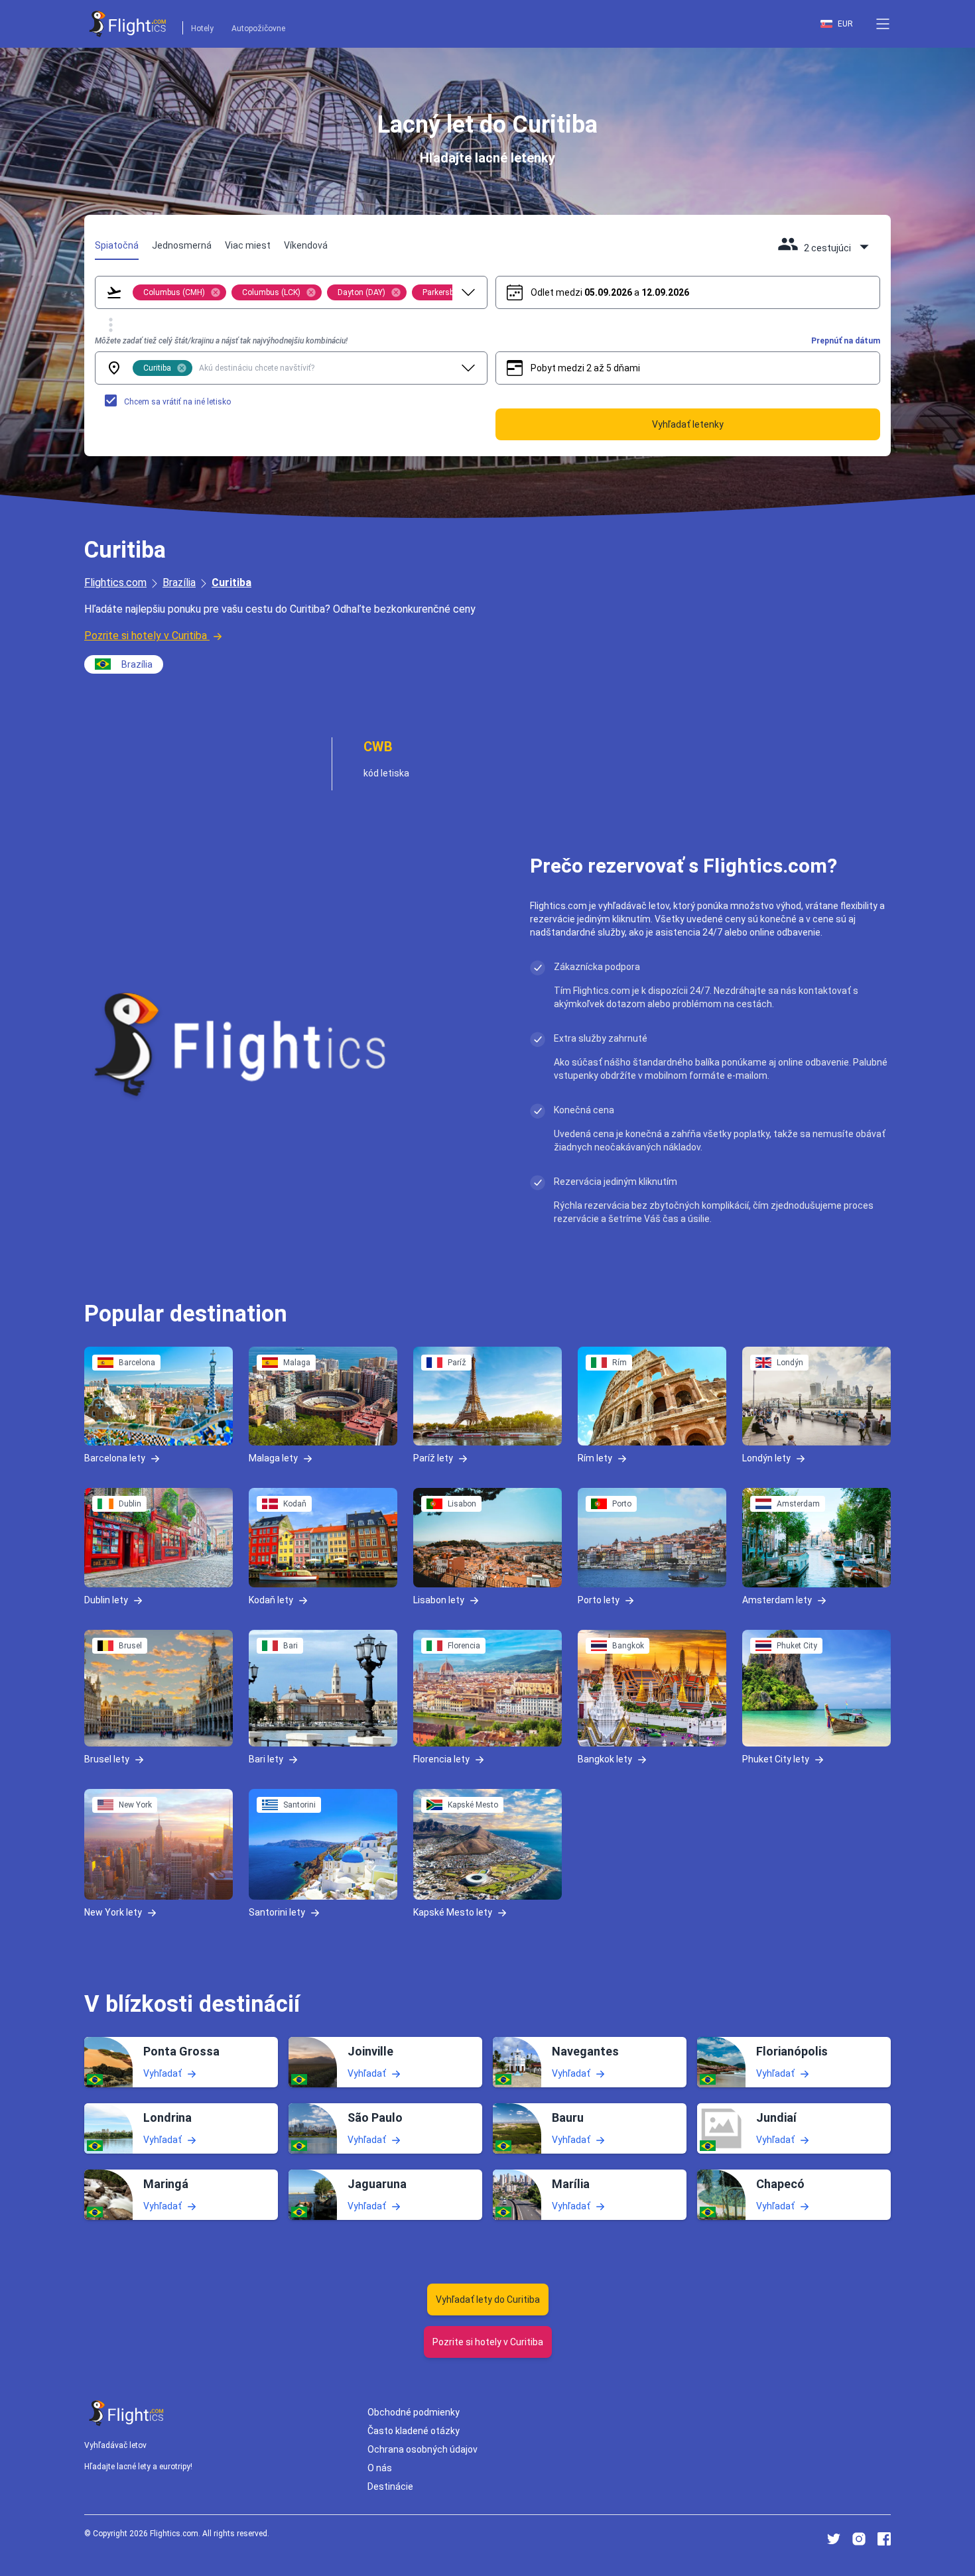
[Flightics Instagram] (859, 2539)
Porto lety (599, 1599)
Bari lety (266, 1758)
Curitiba (231, 583)
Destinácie (390, 2486)
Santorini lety (277, 1912)
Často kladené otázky (414, 2431)
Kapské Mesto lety (453, 1912)
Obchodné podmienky (414, 2412)
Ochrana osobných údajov (422, 2449)
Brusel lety (107, 1758)
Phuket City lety (776, 1758)
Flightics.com (115, 583)
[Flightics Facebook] (884, 2539)
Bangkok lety (605, 1758)
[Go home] (127, 2413)
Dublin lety (106, 1599)
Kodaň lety (271, 1599)
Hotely (202, 29)
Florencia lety (441, 1758)
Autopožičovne (258, 29)
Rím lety (595, 1458)
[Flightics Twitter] (834, 2539)
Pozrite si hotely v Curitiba (146, 636)
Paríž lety (433, 1458)
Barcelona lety (115, 1458)
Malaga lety (273, 1458)
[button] (883, 24)
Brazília (179, 583)
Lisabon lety (439, 1599)
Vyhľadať (162, 2073)
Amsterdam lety (777, 1599)
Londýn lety (766, 1458)
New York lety (113, 1912)
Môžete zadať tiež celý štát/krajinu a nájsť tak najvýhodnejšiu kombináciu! (221, 341)
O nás (380, 2468)
